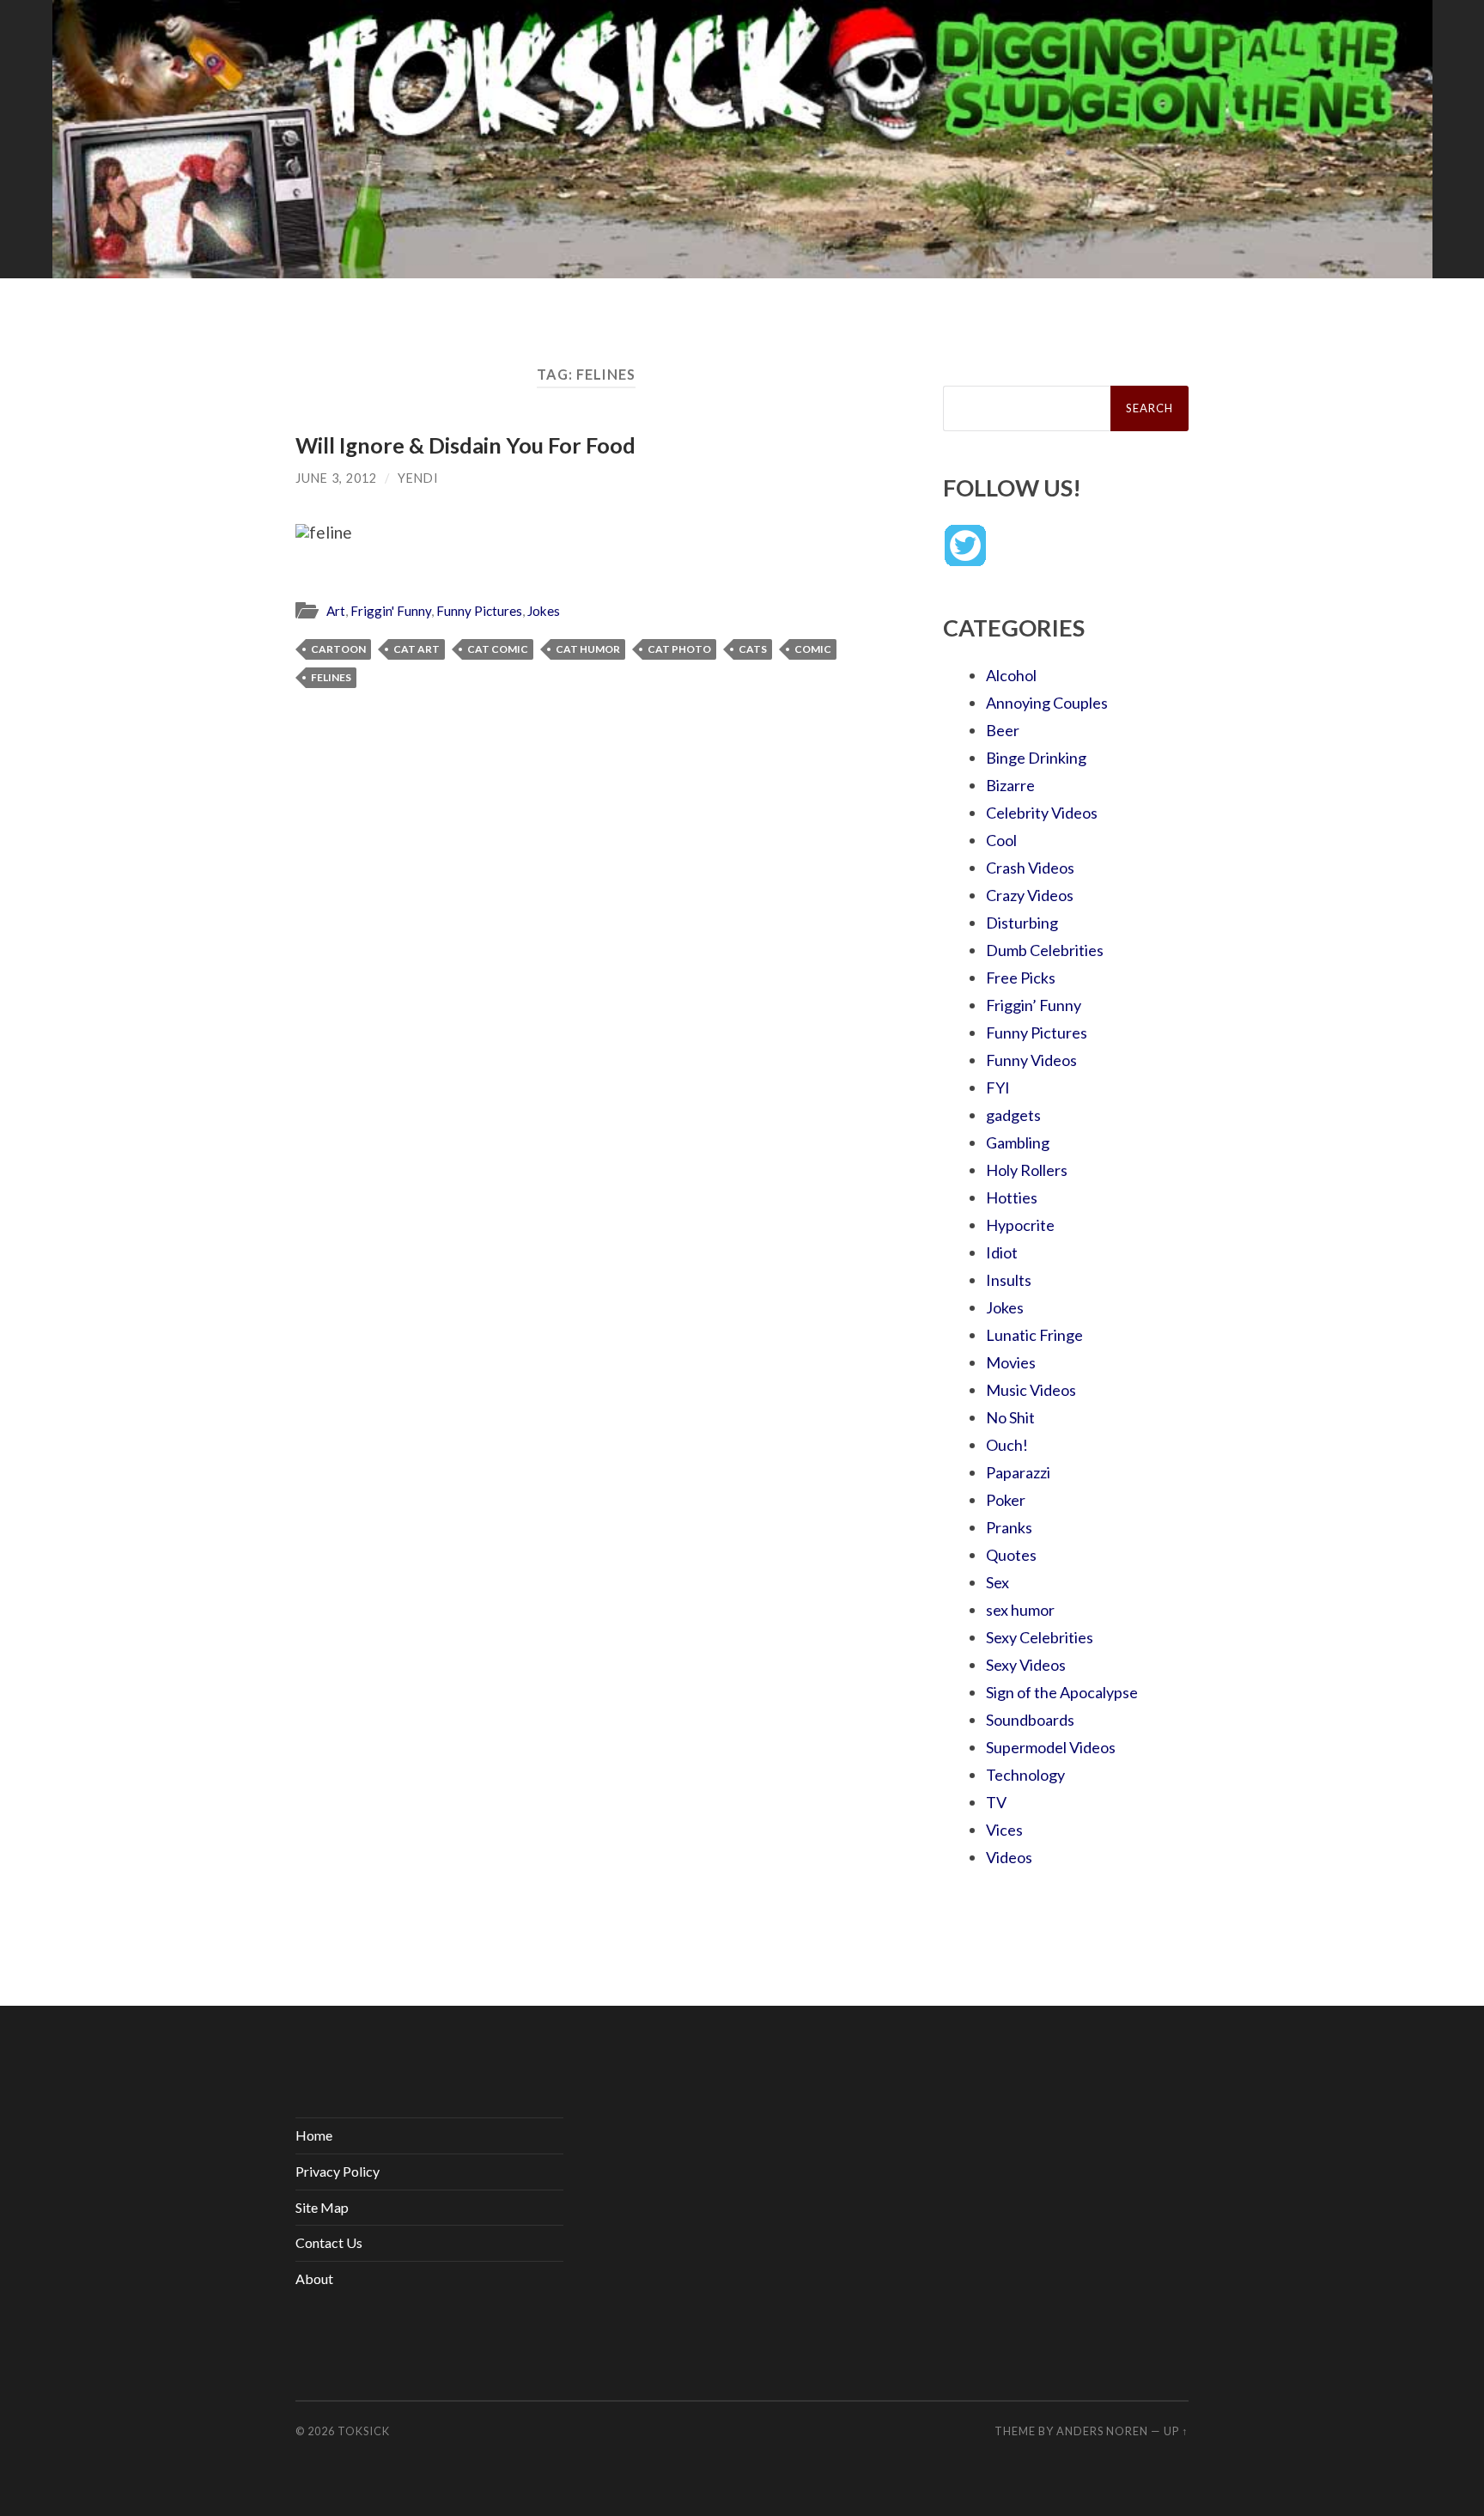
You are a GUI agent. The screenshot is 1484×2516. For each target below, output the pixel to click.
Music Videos (1031, 1390)
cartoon (338, 649)
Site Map (322, 2207)
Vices (1004, 1830)
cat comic (498, 649)
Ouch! (1007, 1445)
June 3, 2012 (336, 478)
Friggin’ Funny (1034, 1005)
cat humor (588, 649)
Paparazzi (1018, 1472)
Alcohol (1011, 675)
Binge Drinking (1036, 758)
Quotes (1011, 1555)
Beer (1003, 730)
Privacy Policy (338, 2171)
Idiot (1002, 1252)
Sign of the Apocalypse (1062, 1692)
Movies (1011, 1362)
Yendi (418, 478)
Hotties (1012, 1197)
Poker (1006, 1500)
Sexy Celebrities (1040, 1637)
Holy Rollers (1027, 1170)
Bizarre (1010, 785)
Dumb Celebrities (1045, 950)
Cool (1001, 840)
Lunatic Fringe (1034, 1335)
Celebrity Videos (1042, 813)
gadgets (1013, 1115)
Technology (1025, 1775)
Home (314, 2135)
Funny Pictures (479, 611)
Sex (997, 1582)
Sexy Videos (1026, 1665)
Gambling (1018, 1142)
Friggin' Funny (391, 611)
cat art (417, 649)
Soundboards (1030, 1720)
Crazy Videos (1030, 895)
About (314, 2278)
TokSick (364, 2431)
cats (753, 649)
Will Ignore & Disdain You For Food (465, 445)
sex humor (1020, 1610)
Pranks (1009, 1527)
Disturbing (1022, 923)
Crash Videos (1030, 868)
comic (813, 649)
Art (336, 611)
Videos (1009, 1857)
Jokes (544, 611)
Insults (1009, 1280)
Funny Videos (1031, 1060)
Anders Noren (1102, 2431)
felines (331, 677)
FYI (998, 1087)
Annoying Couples (1047, 703)
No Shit (1010, 1417)
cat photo (679, 649)
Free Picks (1021, 978)
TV (996, 1802)
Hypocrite (1020, 1225)
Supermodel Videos (1051, 1747)
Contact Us (329, 2242)
